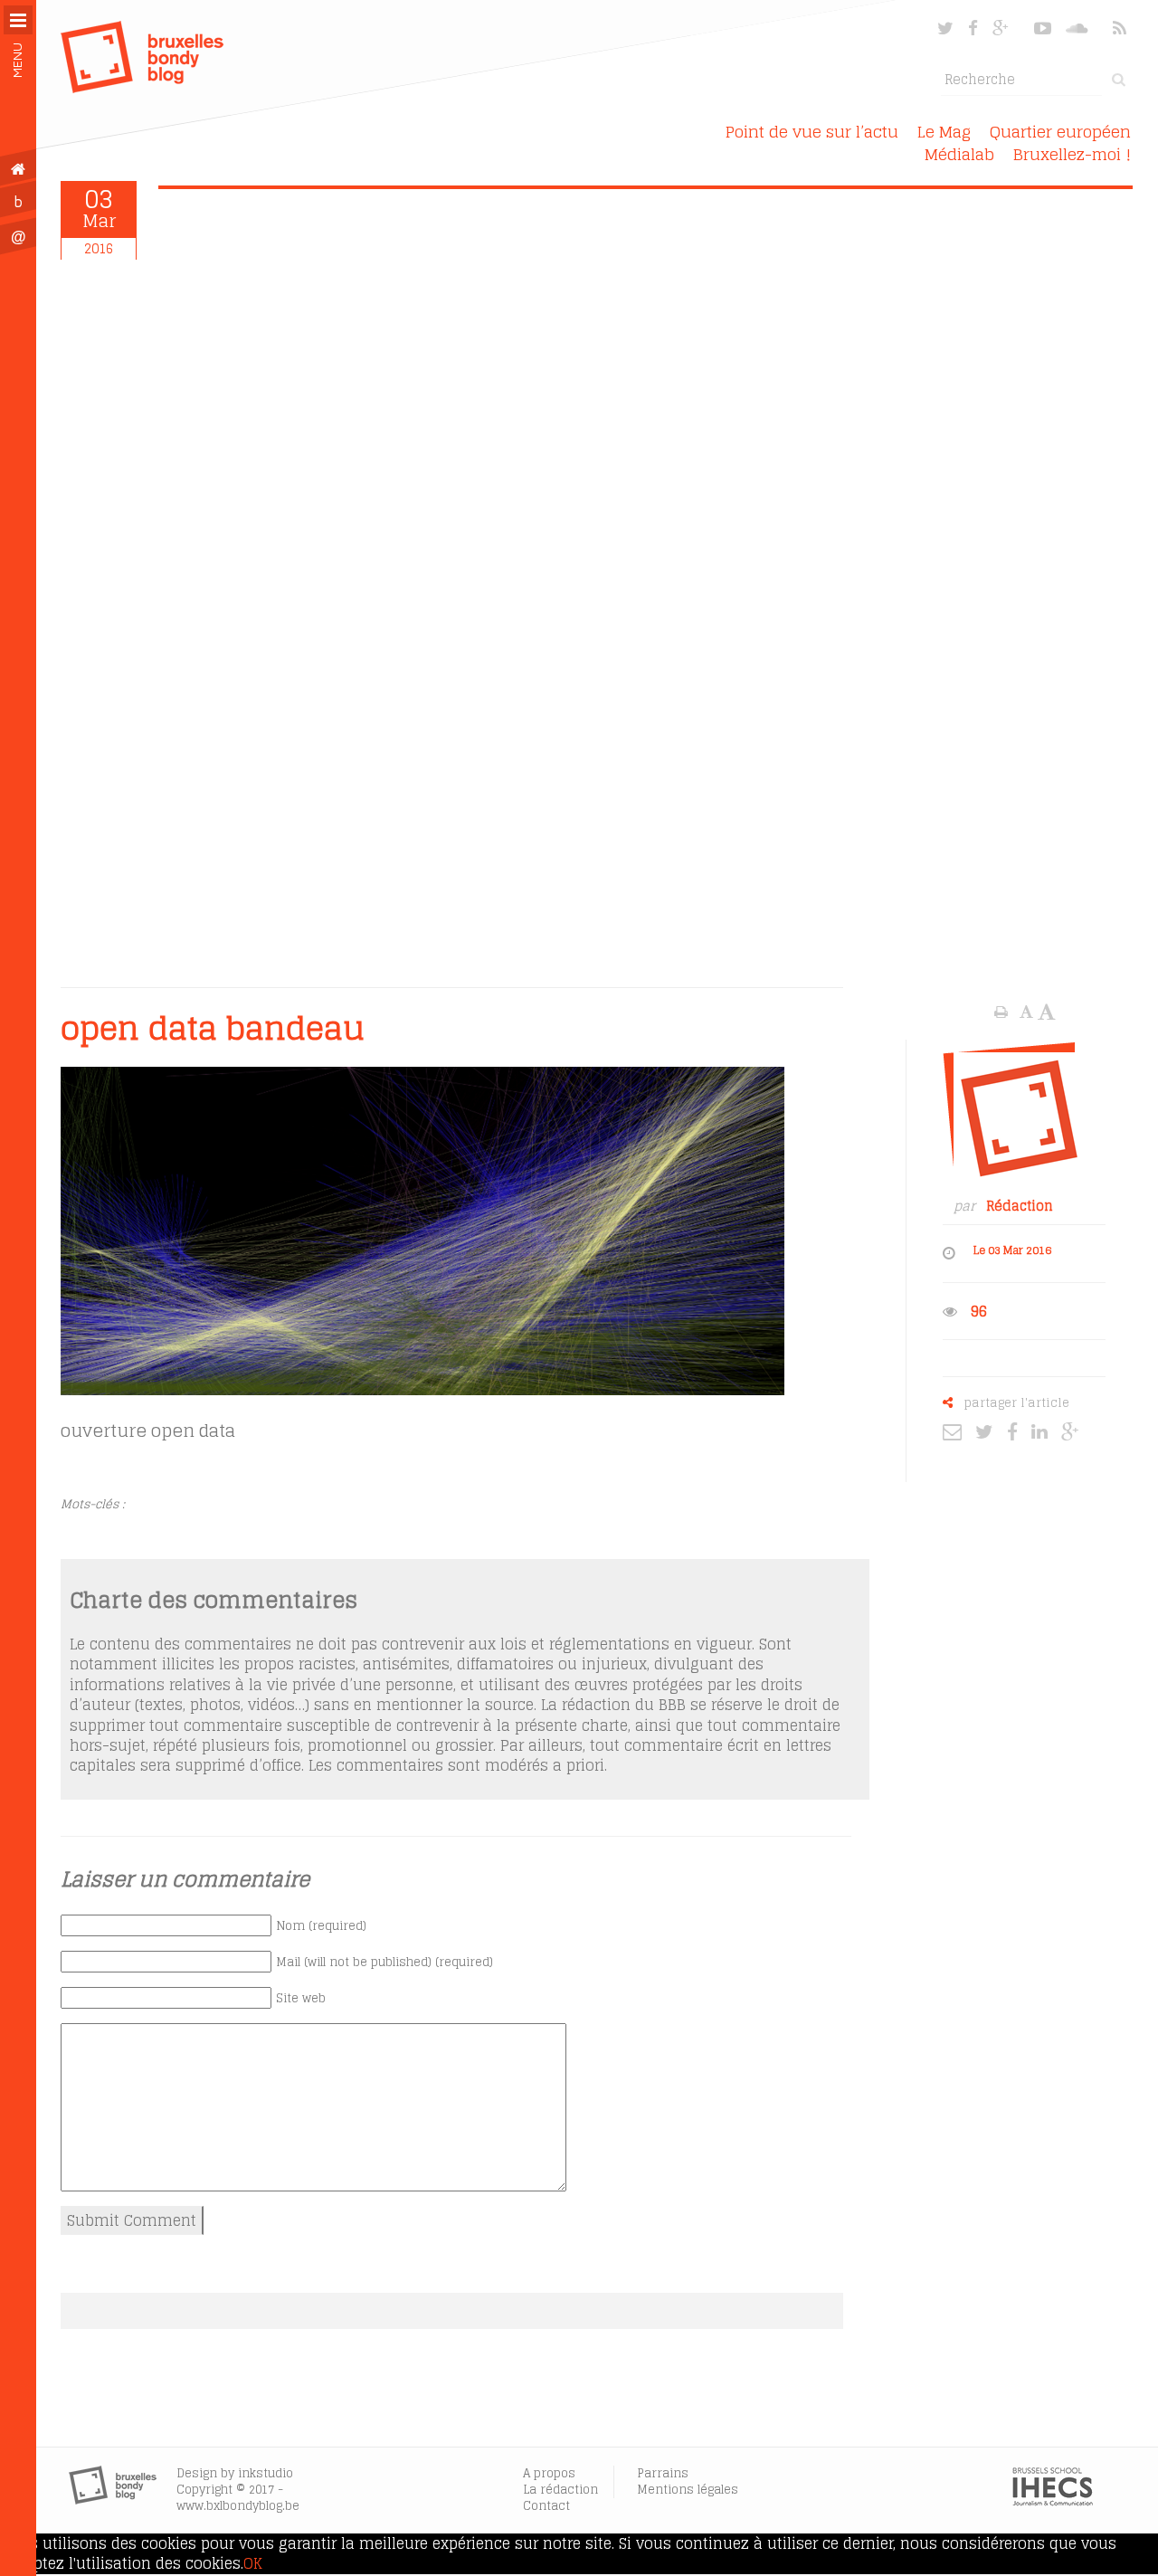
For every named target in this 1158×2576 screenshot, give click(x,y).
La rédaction (560, 2490)
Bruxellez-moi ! (1072, 154)
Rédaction (1020, 1206)
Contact (546, 2506)
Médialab (959, 154)
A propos (549, 2473)
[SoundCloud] (1078, 28)
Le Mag (944, 132)
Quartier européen (1060, 132)
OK (253, 2563)
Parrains (663, 2473)
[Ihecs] (1053, 2501)
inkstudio (266, 2473)
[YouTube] (1043, 28)
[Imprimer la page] (1003, 1012)
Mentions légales (688, 2490)
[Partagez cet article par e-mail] (957, 1431)
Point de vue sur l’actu (812, 132)
